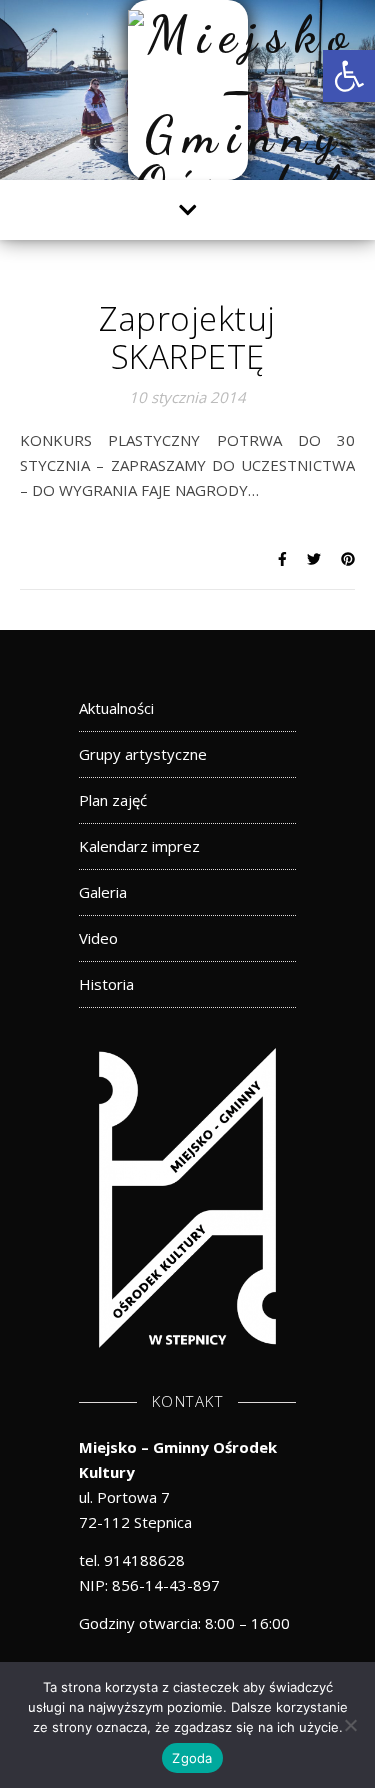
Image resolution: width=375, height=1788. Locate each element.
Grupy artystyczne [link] (143, 754)
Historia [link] (106, 984)
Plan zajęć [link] (113, 800)
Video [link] (98, 938)
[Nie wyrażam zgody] (350, 1725)
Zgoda (192, 1758)
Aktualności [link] (116, 708)
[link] (349, 76)
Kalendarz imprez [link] (139, 846)
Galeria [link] (103, 892)
